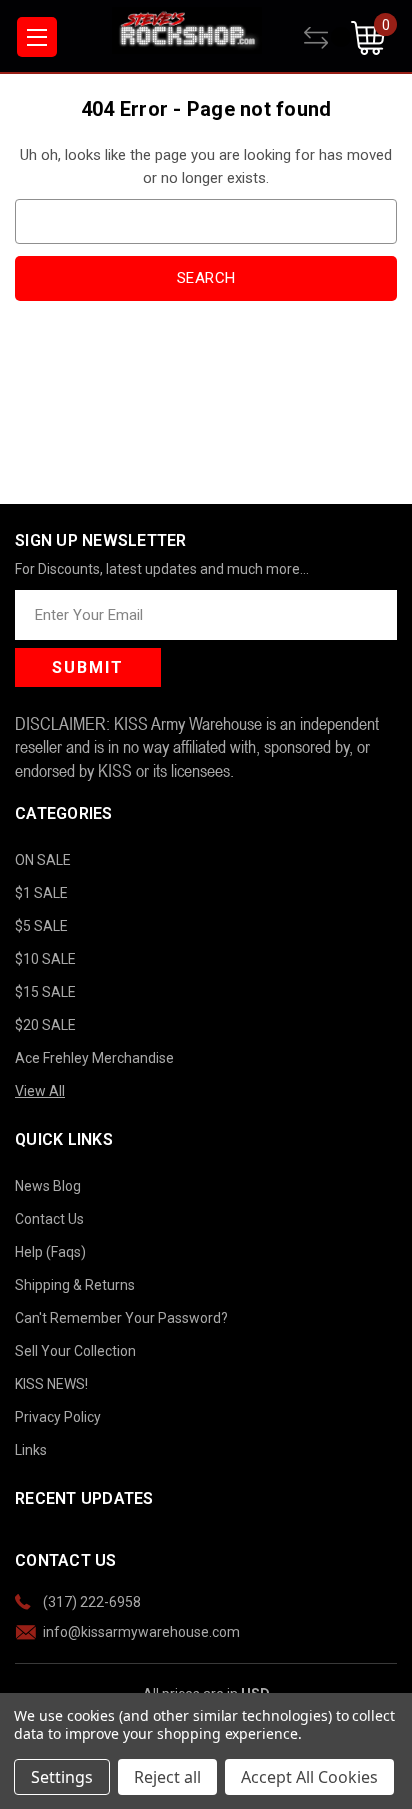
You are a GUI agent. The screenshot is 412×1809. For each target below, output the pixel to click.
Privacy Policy (58, 1417)
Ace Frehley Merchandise (94, 1058)
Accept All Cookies (309, 1777)
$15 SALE (45, 992)
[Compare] (327, 38)
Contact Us (49, 1219)
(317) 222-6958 (92, 1602)
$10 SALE (45, 959)
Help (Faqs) (50, 1252)
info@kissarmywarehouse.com (141, 1632)
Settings (62, 1777)
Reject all (167, 1777)
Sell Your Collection (75, 1351)
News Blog (48, 1186)
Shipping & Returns (75, 1285)
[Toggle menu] (37, 37)
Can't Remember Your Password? (121, 1318)
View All (40, 1091)
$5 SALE (41, 926)
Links (31, 1450)
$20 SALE (45, 1025)
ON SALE (43, 860)
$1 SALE (41, 893)
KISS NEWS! (51, 1384)
